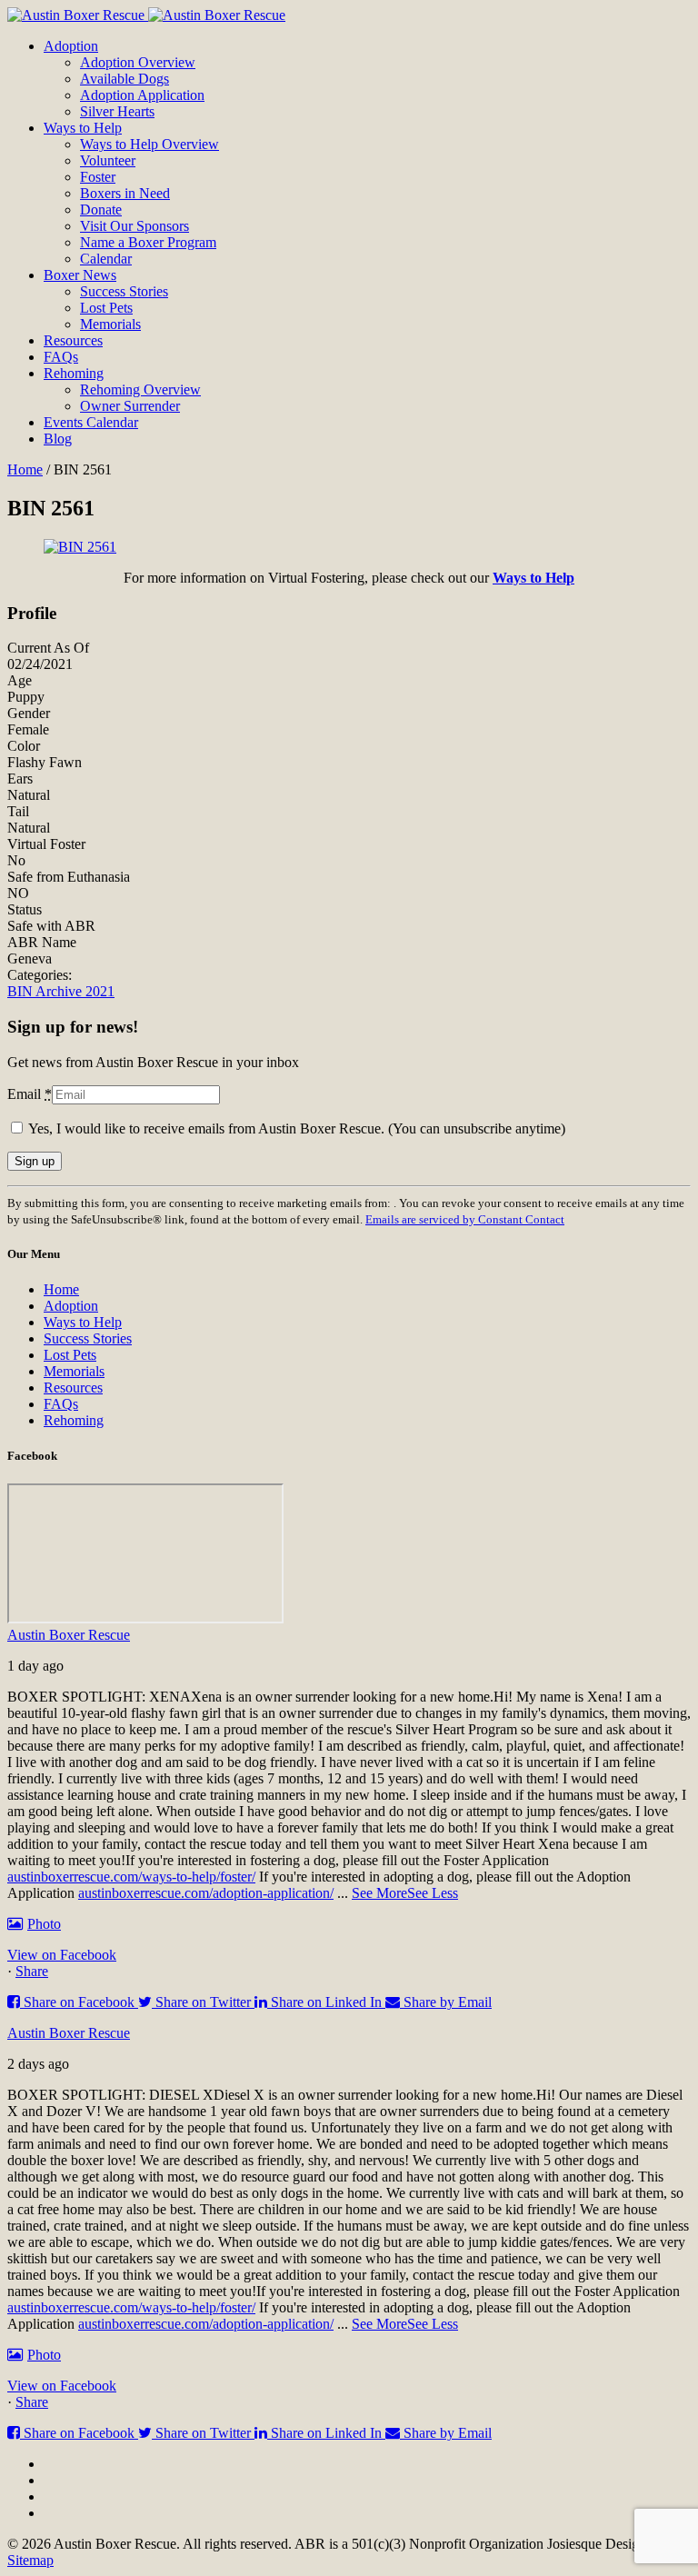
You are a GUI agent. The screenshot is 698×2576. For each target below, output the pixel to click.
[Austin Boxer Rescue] (146, 15)
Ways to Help (83, 1322)
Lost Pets (70, 1355)
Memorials (74, 1371)
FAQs (61, 1404)
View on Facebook (62, 1955)
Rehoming (74, 1420)
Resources (73, 1388)
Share (32, 1971)
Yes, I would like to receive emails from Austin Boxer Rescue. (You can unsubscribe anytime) (295, 1128)
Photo (44, 1924)
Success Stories (88, 1338)
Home (25, 469)
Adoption (71, 1306)
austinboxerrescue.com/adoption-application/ (206, 1893)
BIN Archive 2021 (61, 991)
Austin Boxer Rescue (69, 1635)
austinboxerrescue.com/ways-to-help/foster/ (131, 1877)
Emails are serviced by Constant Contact (465, 1219)
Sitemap (30, 2560)
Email (30, 1094)
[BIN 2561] (80, 547)
